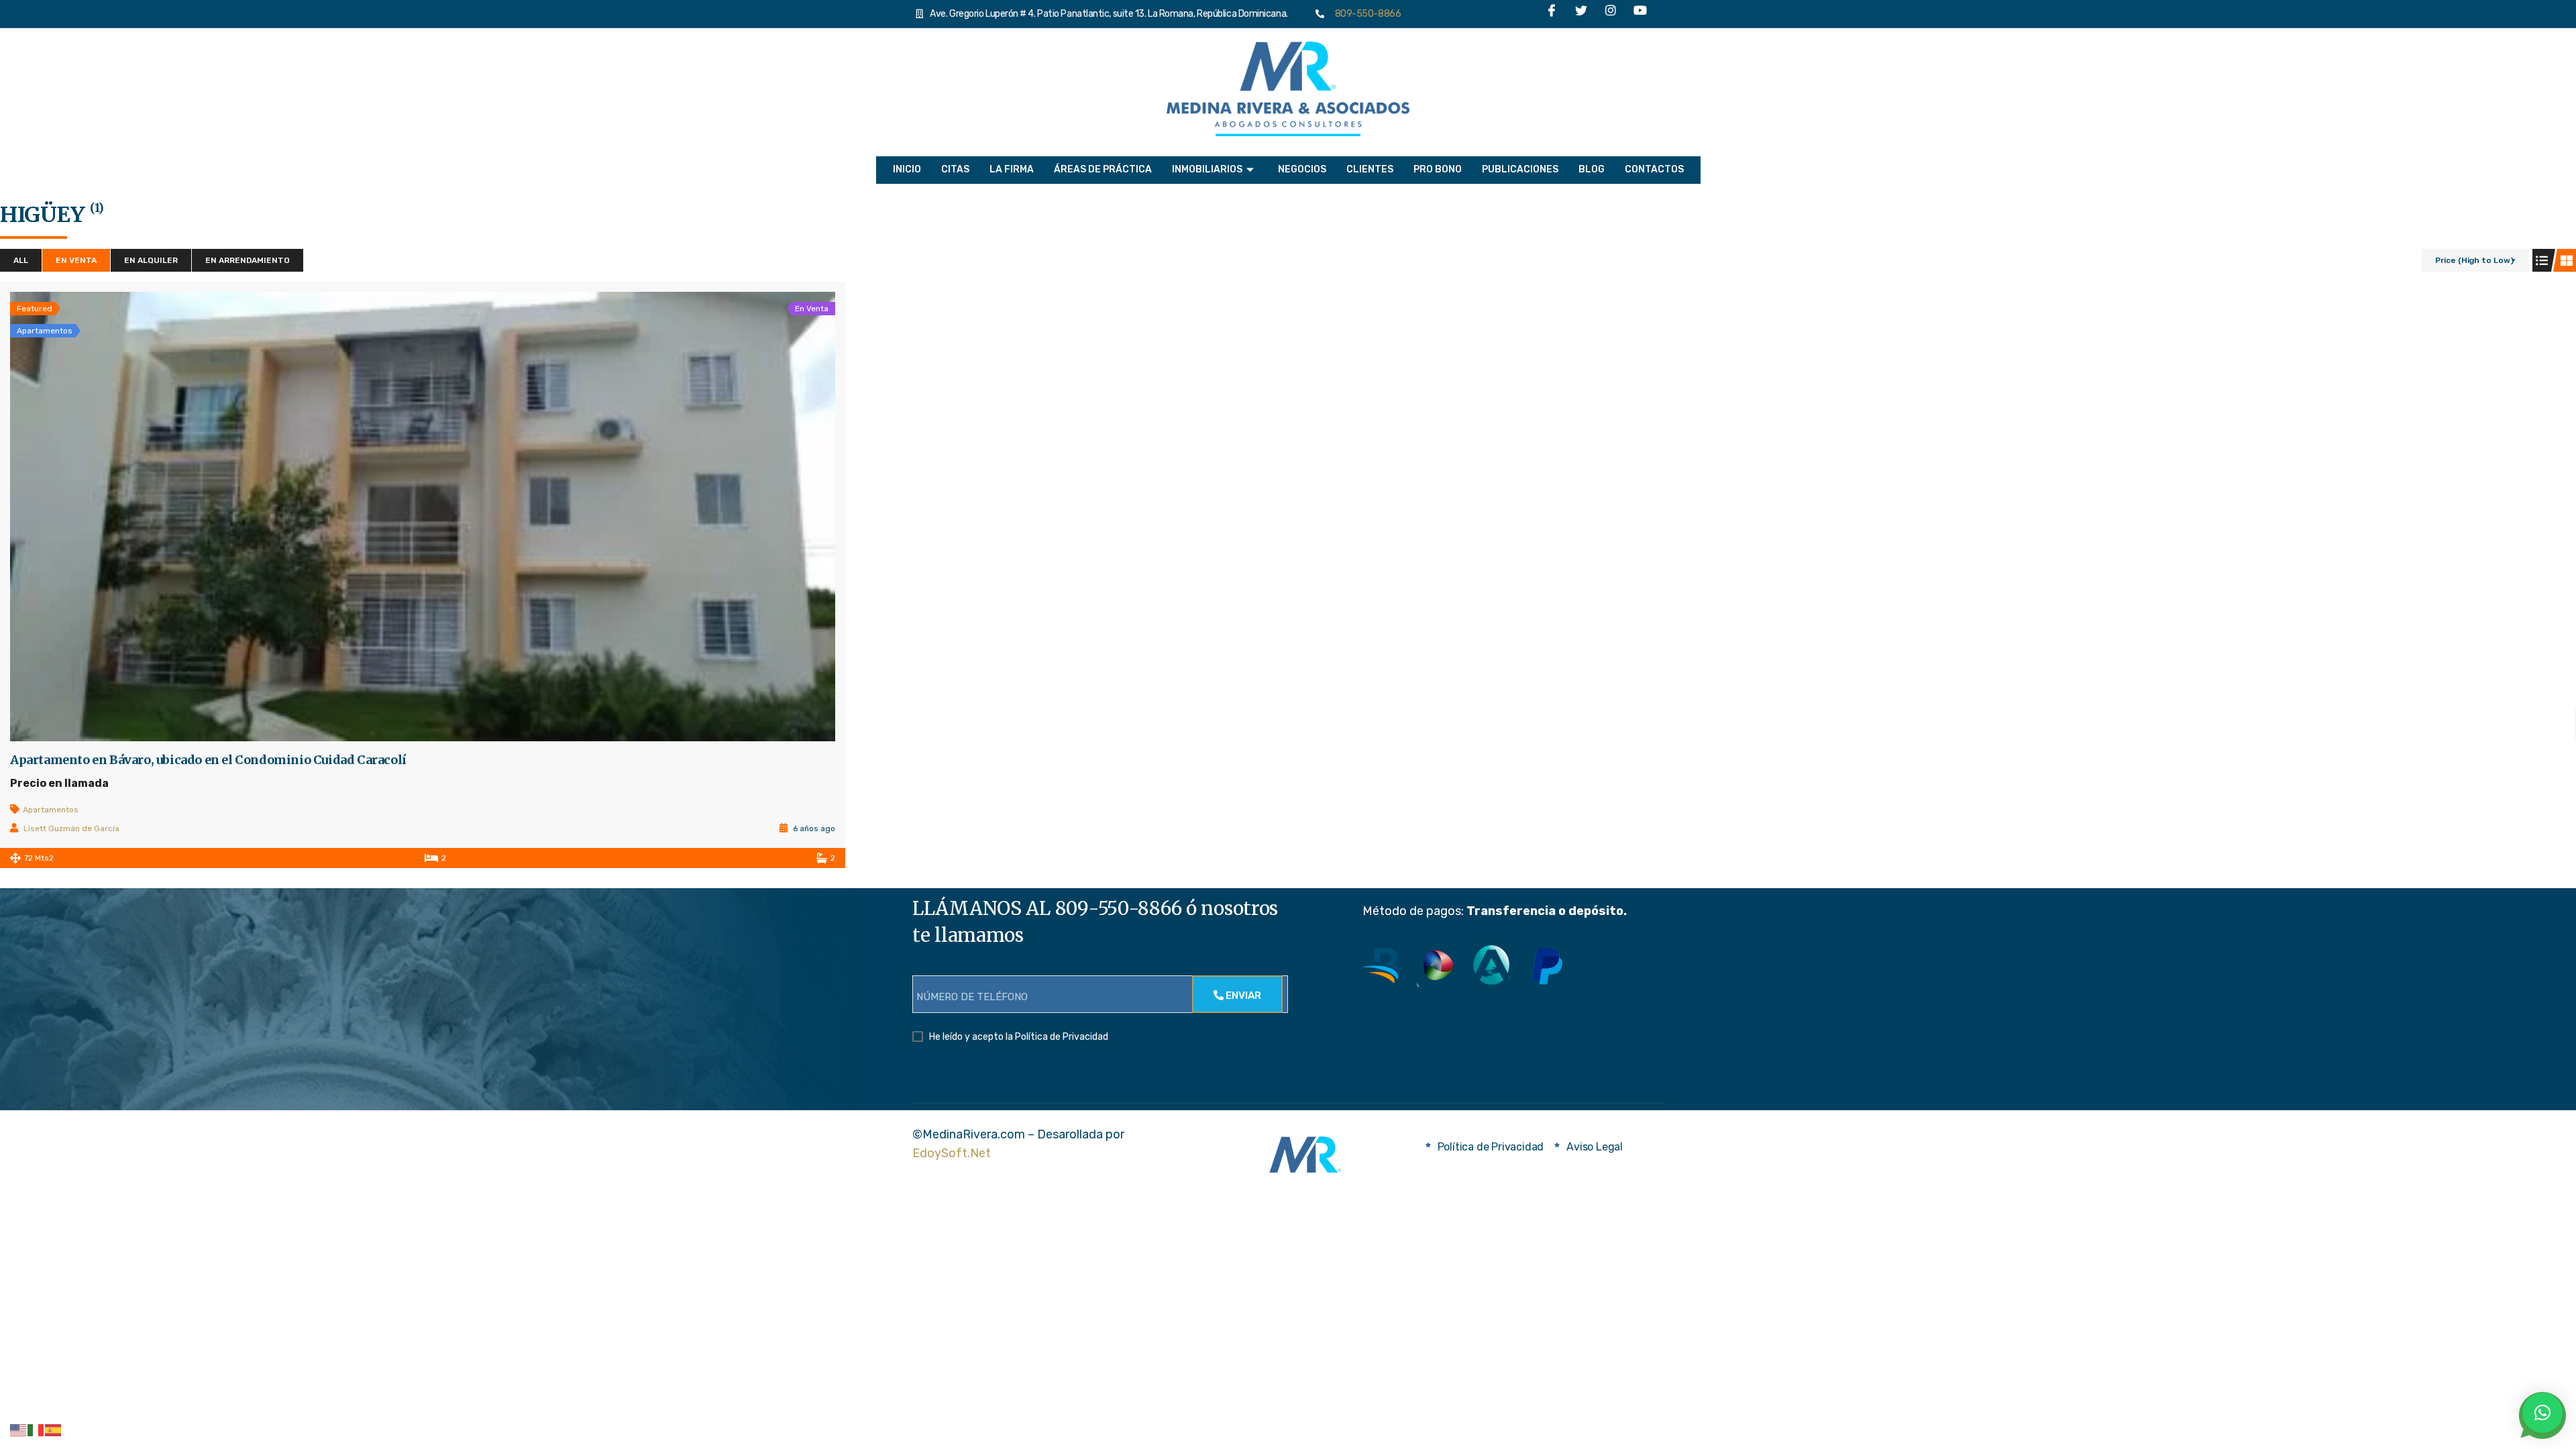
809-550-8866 (1365, 14)
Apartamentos (51, 810)
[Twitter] (1581, 14)
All (21, 260)
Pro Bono (1438, 169)
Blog (1592, 169)
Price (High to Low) (2474, 260)
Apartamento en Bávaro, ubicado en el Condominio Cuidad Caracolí (208, 760)
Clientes (1370, 169)
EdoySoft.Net (952, 1153)
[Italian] (36, 1430)
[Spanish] (54, 1430)
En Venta (76, 260)
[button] (2542, 1413)
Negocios (1302, 169)
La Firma (1012, 169)
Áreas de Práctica (1103, 169)
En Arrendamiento (248, 260)
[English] (19, 1430)
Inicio (907, 169)
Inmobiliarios (1207, 169)
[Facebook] (1552, 14)
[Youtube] (1640, 14)
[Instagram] (1611, 14)
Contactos (1654, 169)
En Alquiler (151, 260)
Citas (955, 169)
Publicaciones (1520, 169)
